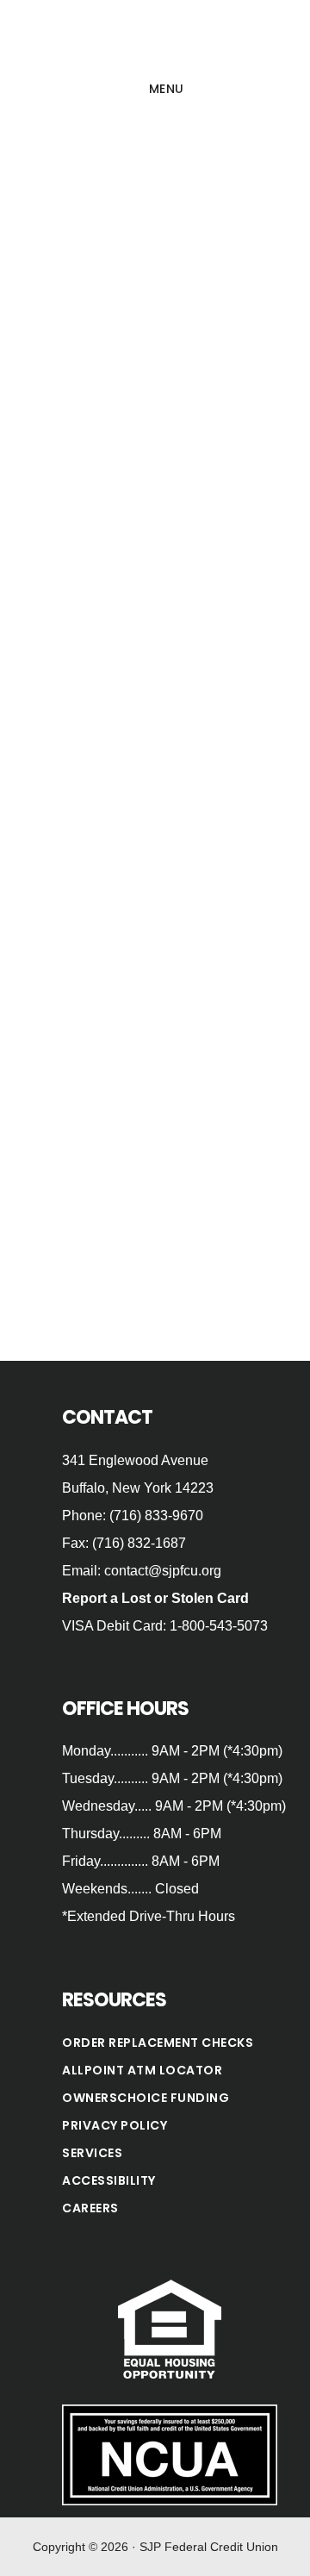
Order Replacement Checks (158, 2043)
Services (92, 2153)
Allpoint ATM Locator (142, 2070)
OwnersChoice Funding (146, 2098)
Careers (90, 2208)
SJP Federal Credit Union (155, 38)
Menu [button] (167, 89)
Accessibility (109, 2180)
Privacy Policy (115, 2125)
